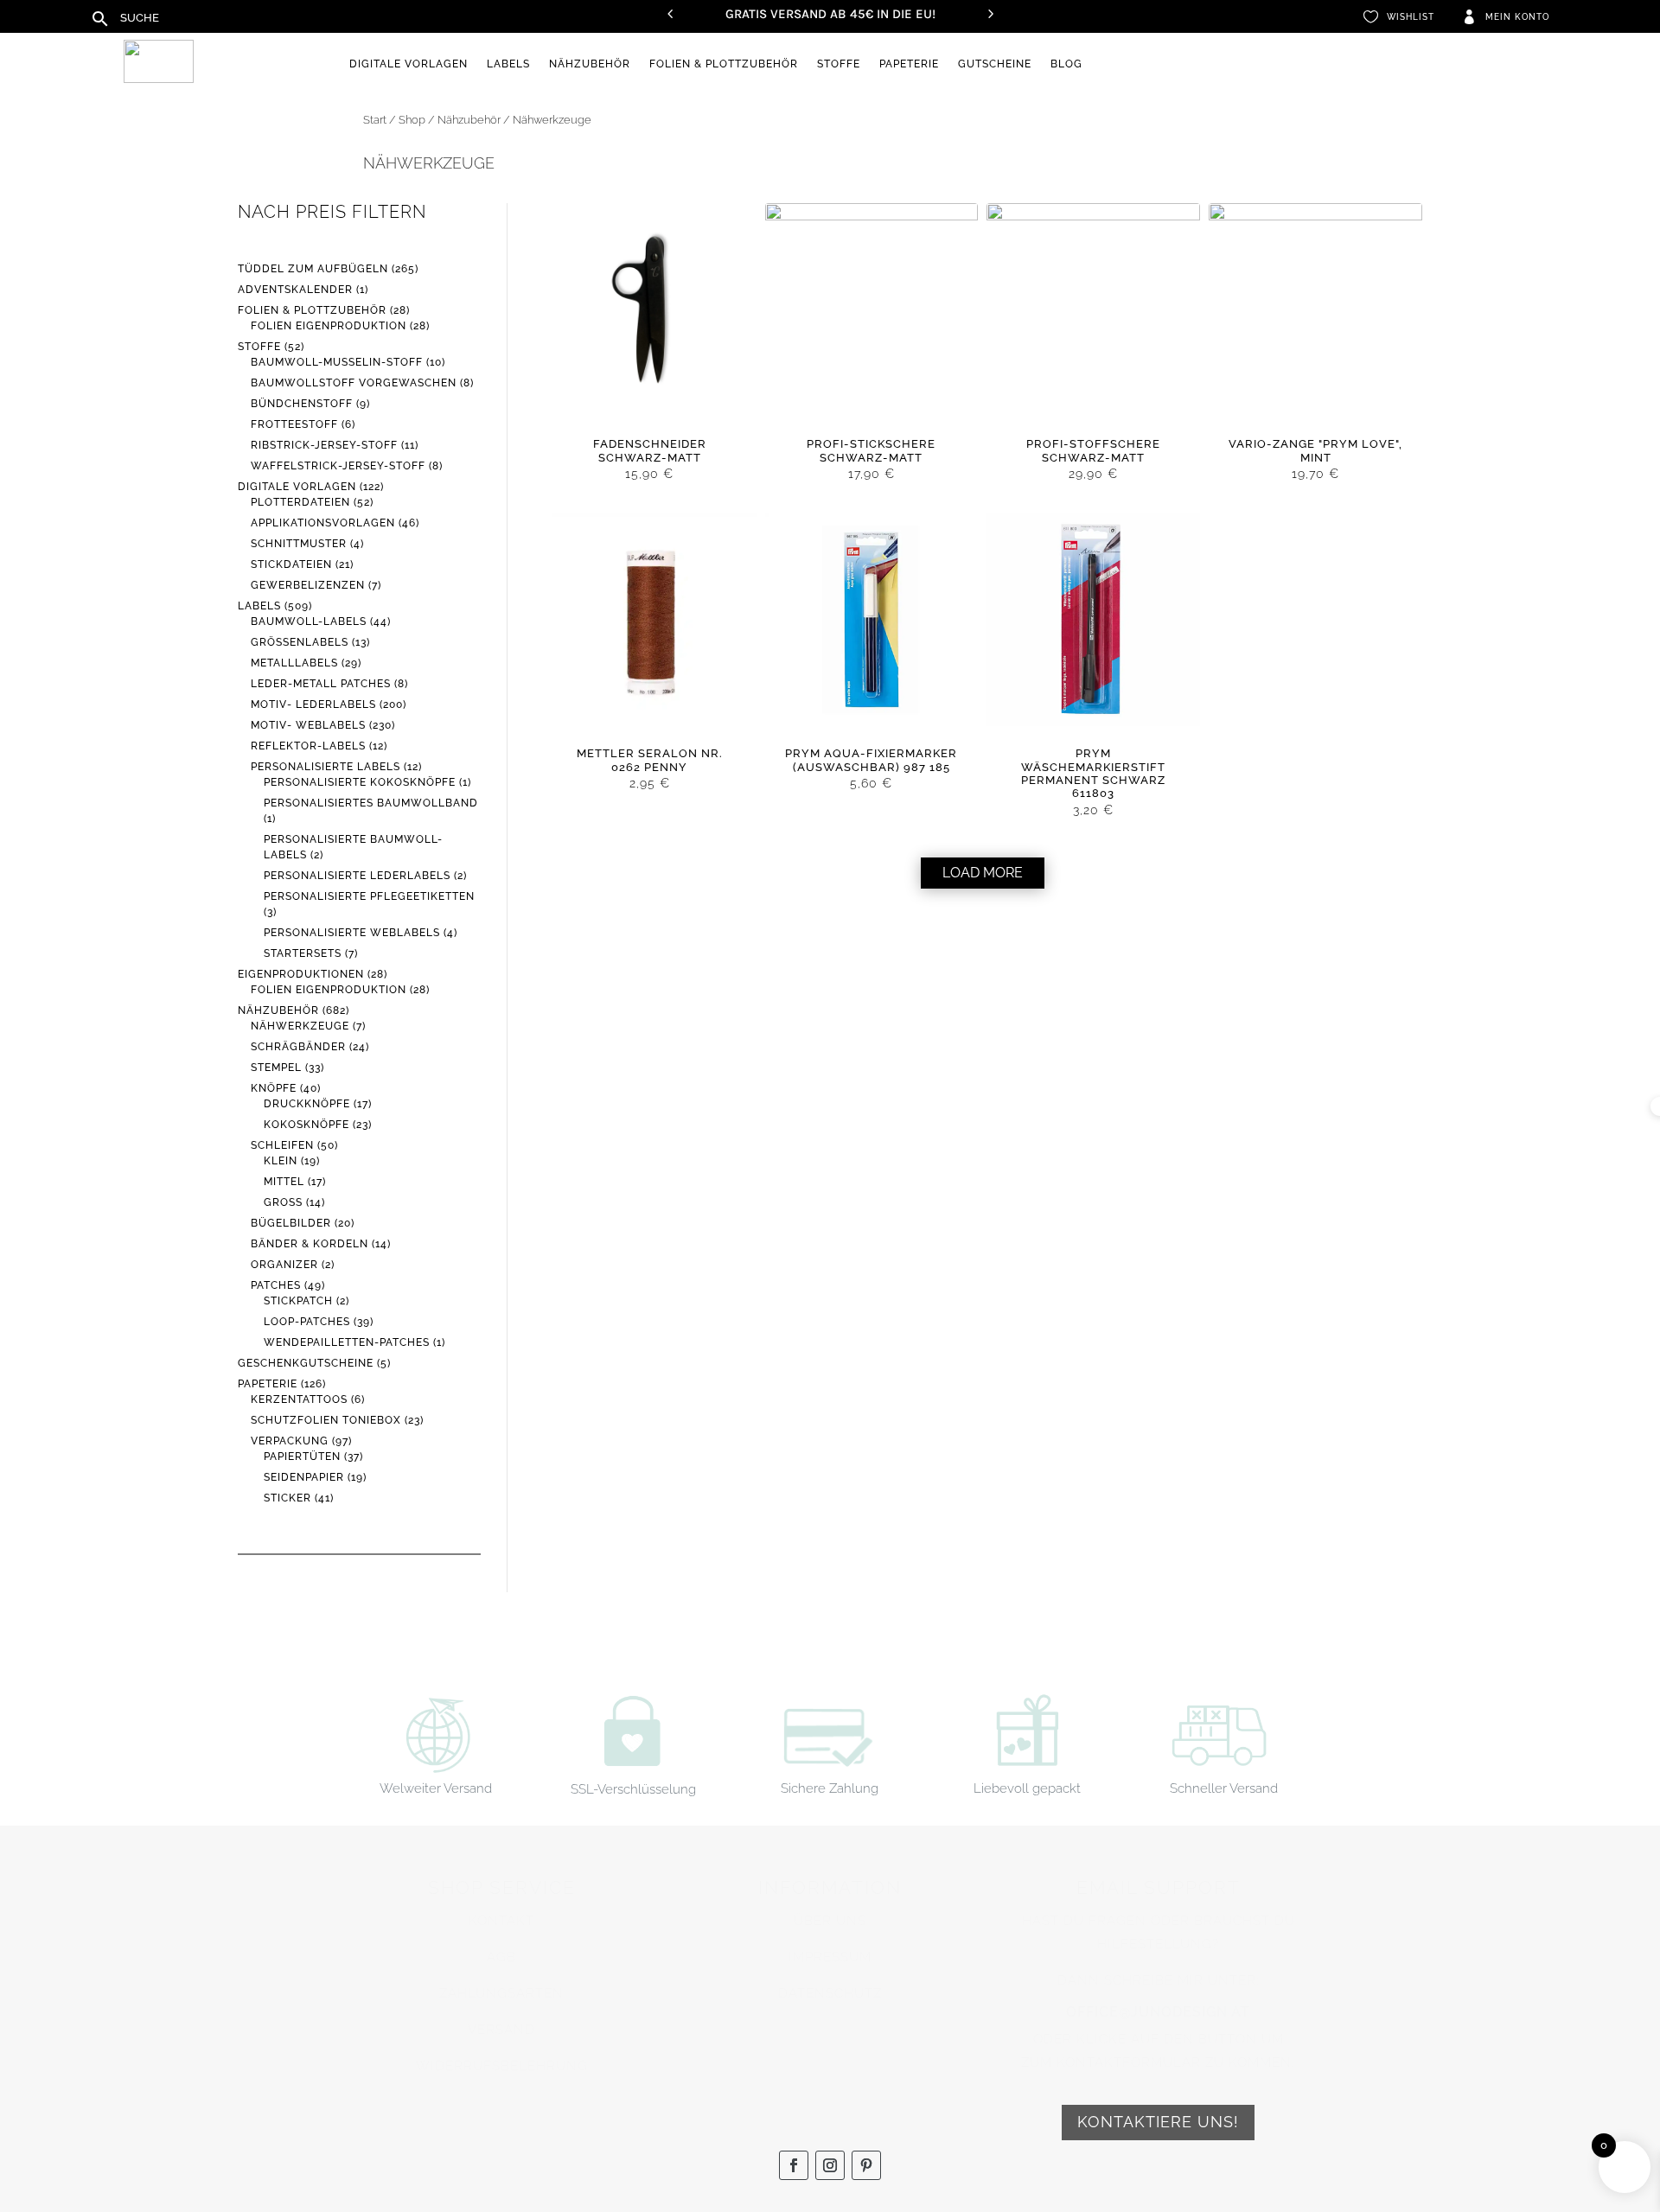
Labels (508, 64)
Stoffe (839, 64)
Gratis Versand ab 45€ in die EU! (830, 14)
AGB (501, 1957)
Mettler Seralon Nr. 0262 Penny (650, 760)
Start (375, 120)
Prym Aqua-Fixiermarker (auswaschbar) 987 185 (871, 760)
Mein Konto (1517, 17)
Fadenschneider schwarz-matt (650, 450)
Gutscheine (995, 64)
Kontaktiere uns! (1158, 2122)
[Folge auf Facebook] (794, 2165)
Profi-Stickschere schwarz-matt (871, 450)
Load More (983, 873)
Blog (1066, 64)
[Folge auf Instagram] (830, 2165)
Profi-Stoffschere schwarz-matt (1093, 450)
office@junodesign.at (1158, 2012)
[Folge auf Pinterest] (866, 2165)
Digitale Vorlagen (409, 64)
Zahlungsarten (501, 1993)
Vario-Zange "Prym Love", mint (1315, 450)
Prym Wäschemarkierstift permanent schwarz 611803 (1093, 773)
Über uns (830, 1921)
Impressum (830, 1957)
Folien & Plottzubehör (724, 64)
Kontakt (501, 1921)
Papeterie (909, 64)
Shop (412, 120)
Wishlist (1411, 17)
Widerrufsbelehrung (502, 2066)
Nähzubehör (590, 64)
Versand (501, 2030)
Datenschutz (830, 1993)
